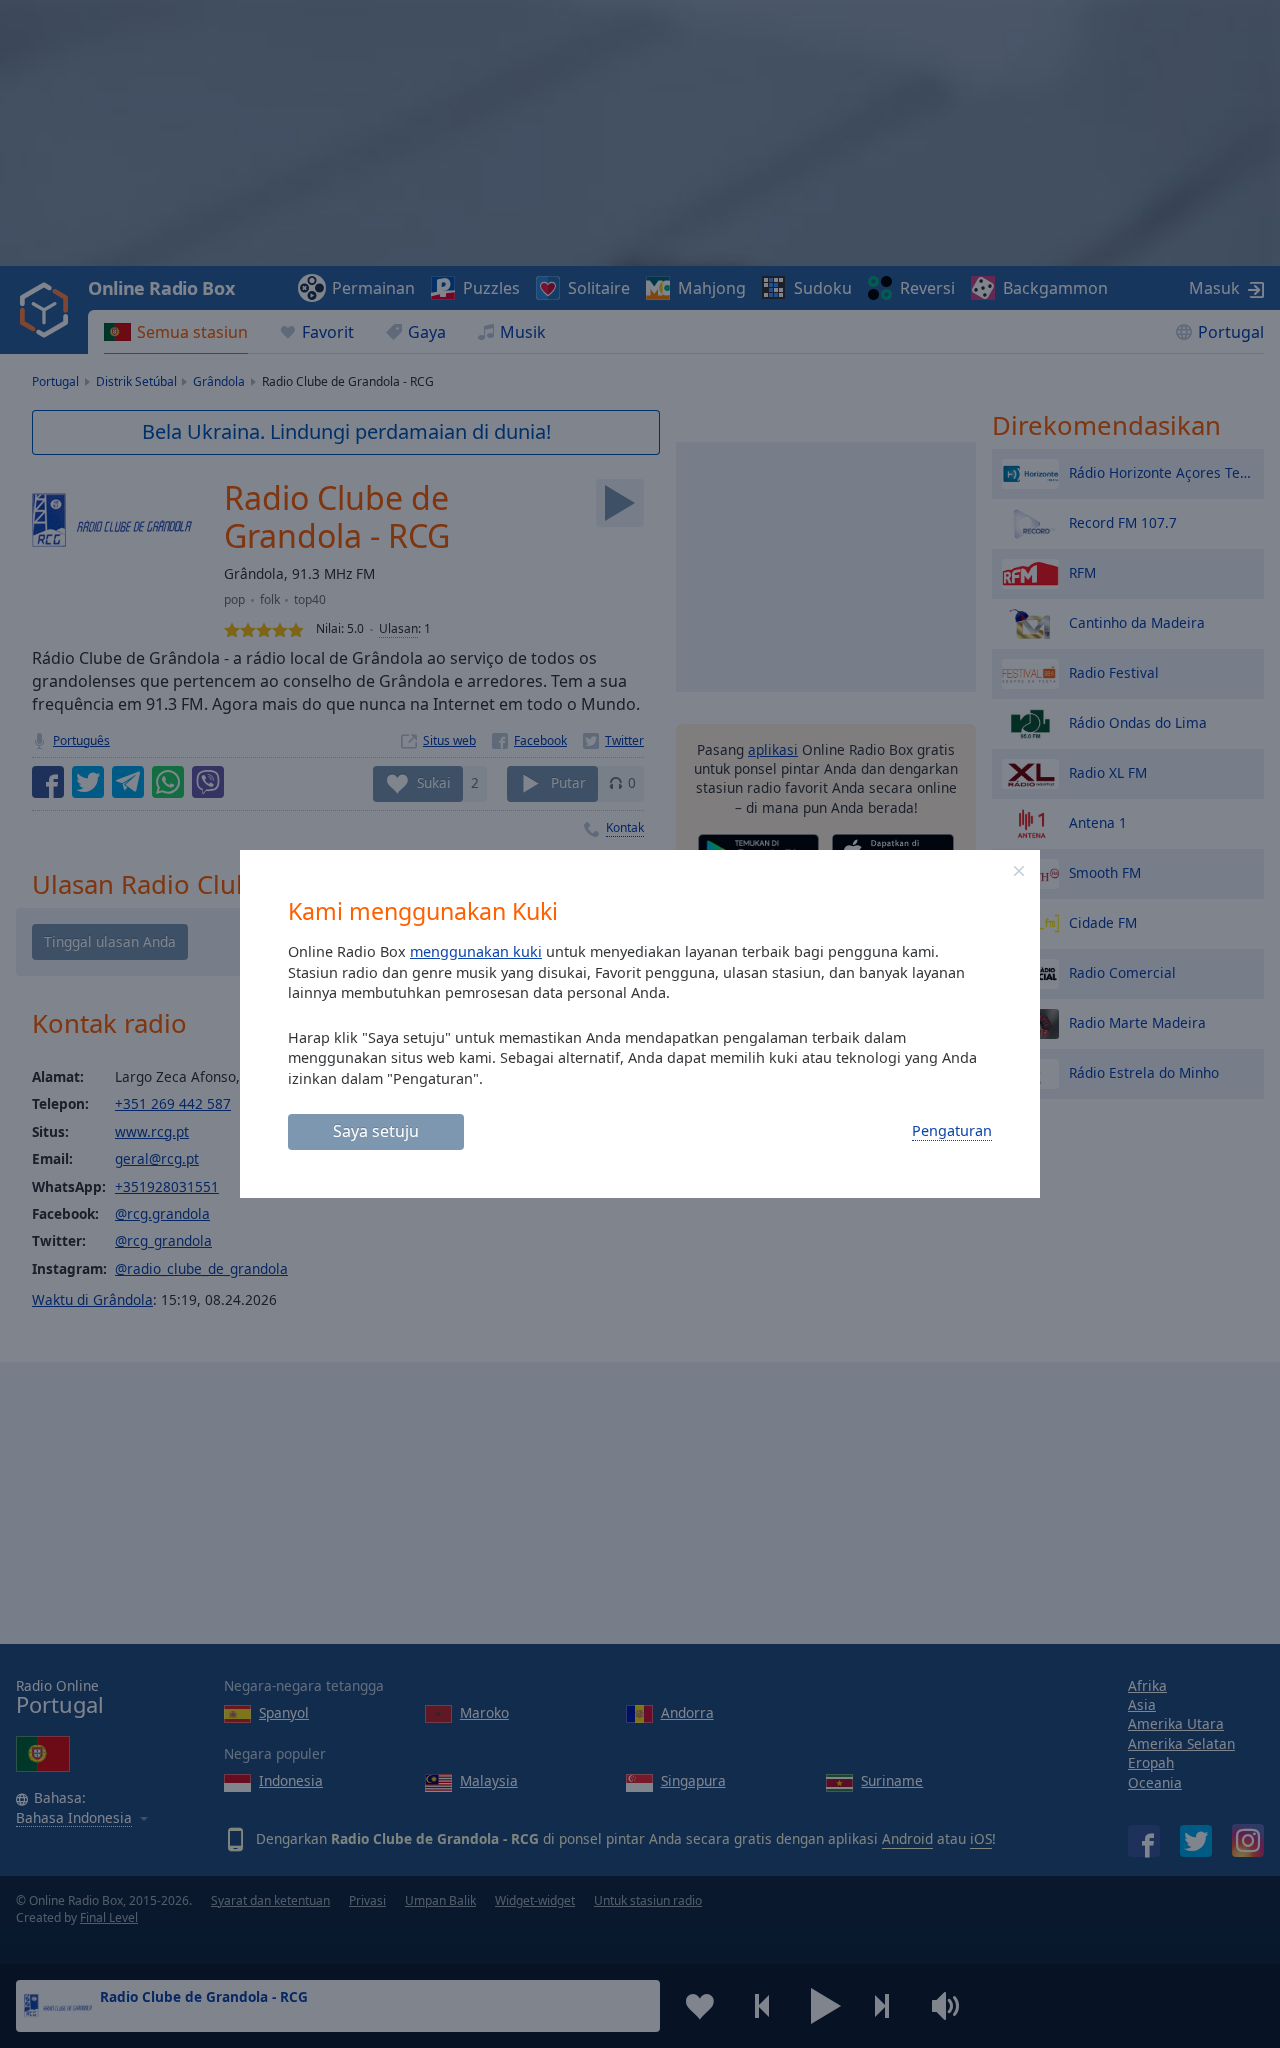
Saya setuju (376, 1131)
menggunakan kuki (476, 951)
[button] (1019, 871)
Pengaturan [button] (952, 1130)
